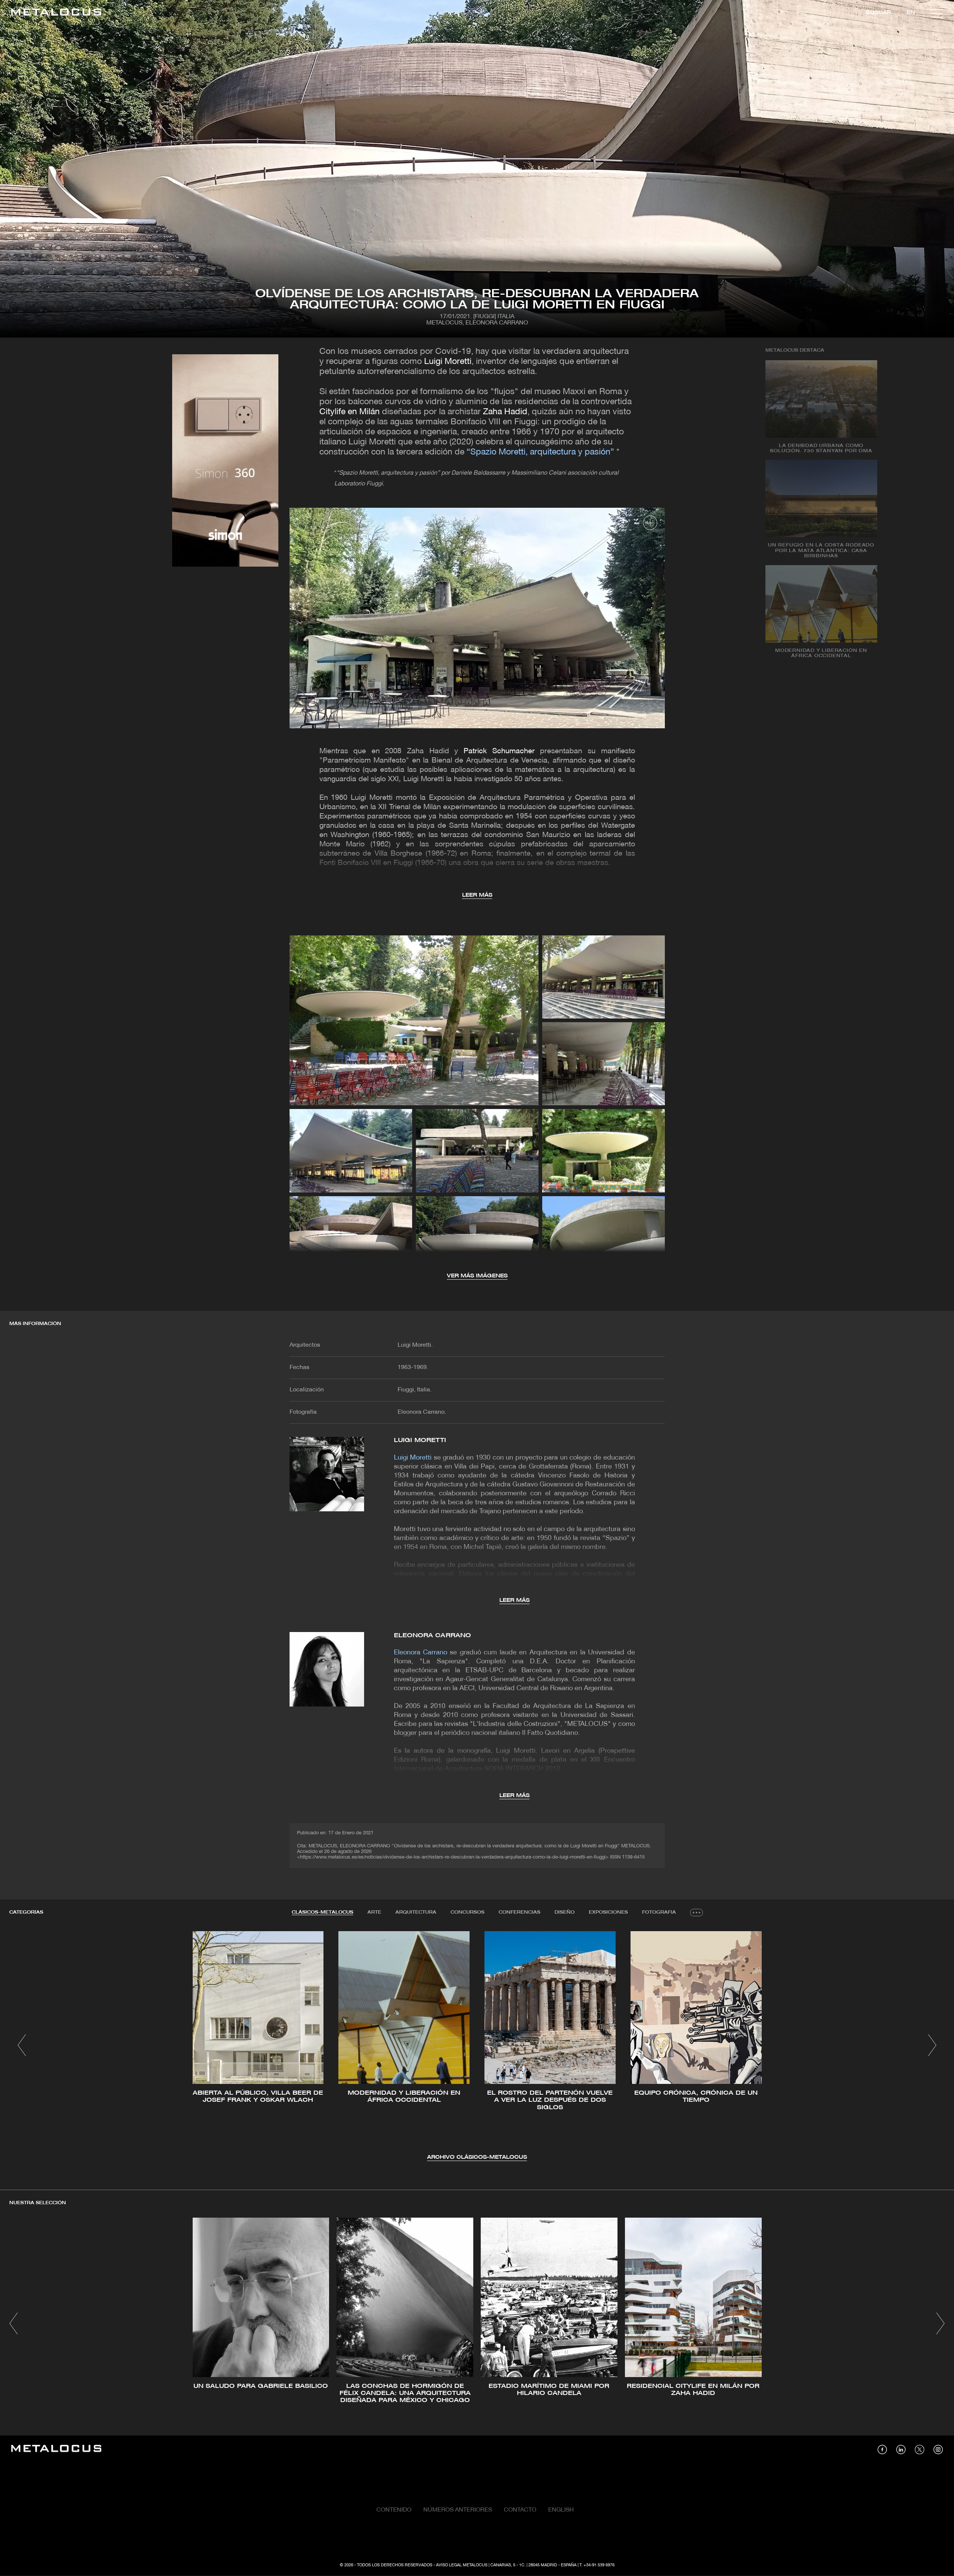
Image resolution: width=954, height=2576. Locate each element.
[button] (22, 2045)
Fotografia (659, 1912)
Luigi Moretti (448, 362)
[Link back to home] (56, 13)
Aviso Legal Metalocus (462, 2565)
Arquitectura (416, 1912)
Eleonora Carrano (433, 1636)
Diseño (565, 1912)
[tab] (323, 1913)
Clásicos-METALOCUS (323, 1912)
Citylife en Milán (350, 412)
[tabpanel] (477, 2046)
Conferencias (519, 1912)
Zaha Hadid (505, 412)
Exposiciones (608, 1912)
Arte (374, 1912)
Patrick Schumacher (499, 751)
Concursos (467, 1912)
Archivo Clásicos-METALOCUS (477, 2157)
